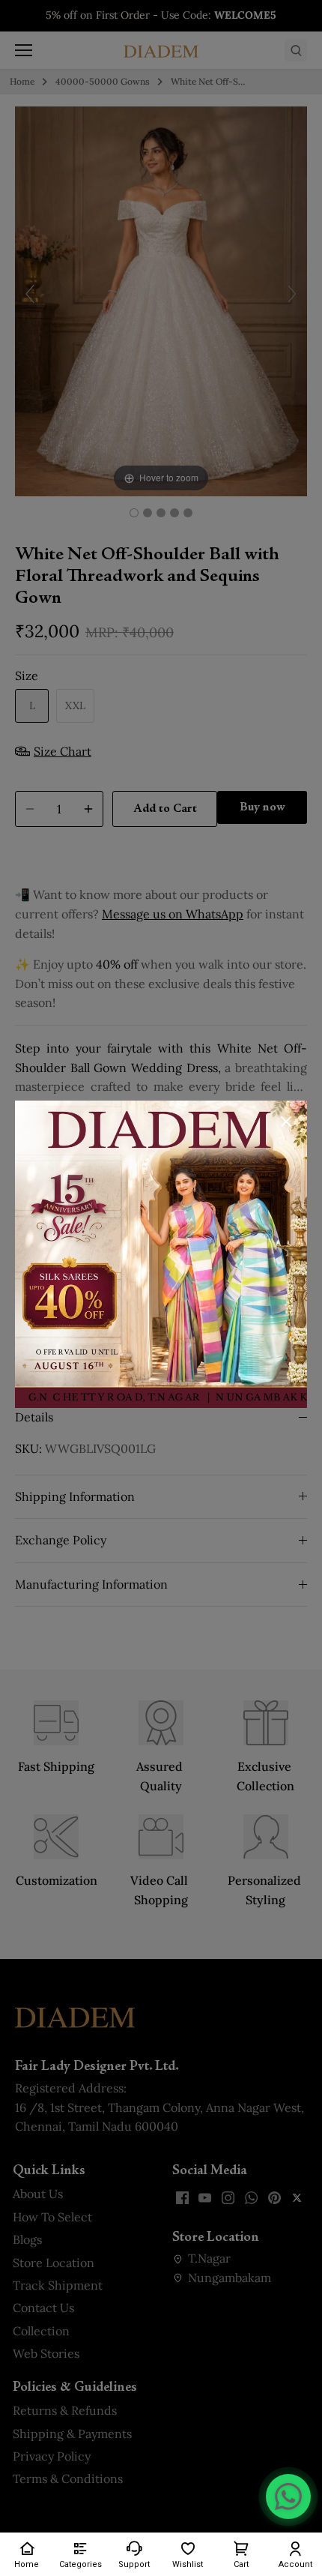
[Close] (286, 1122)
